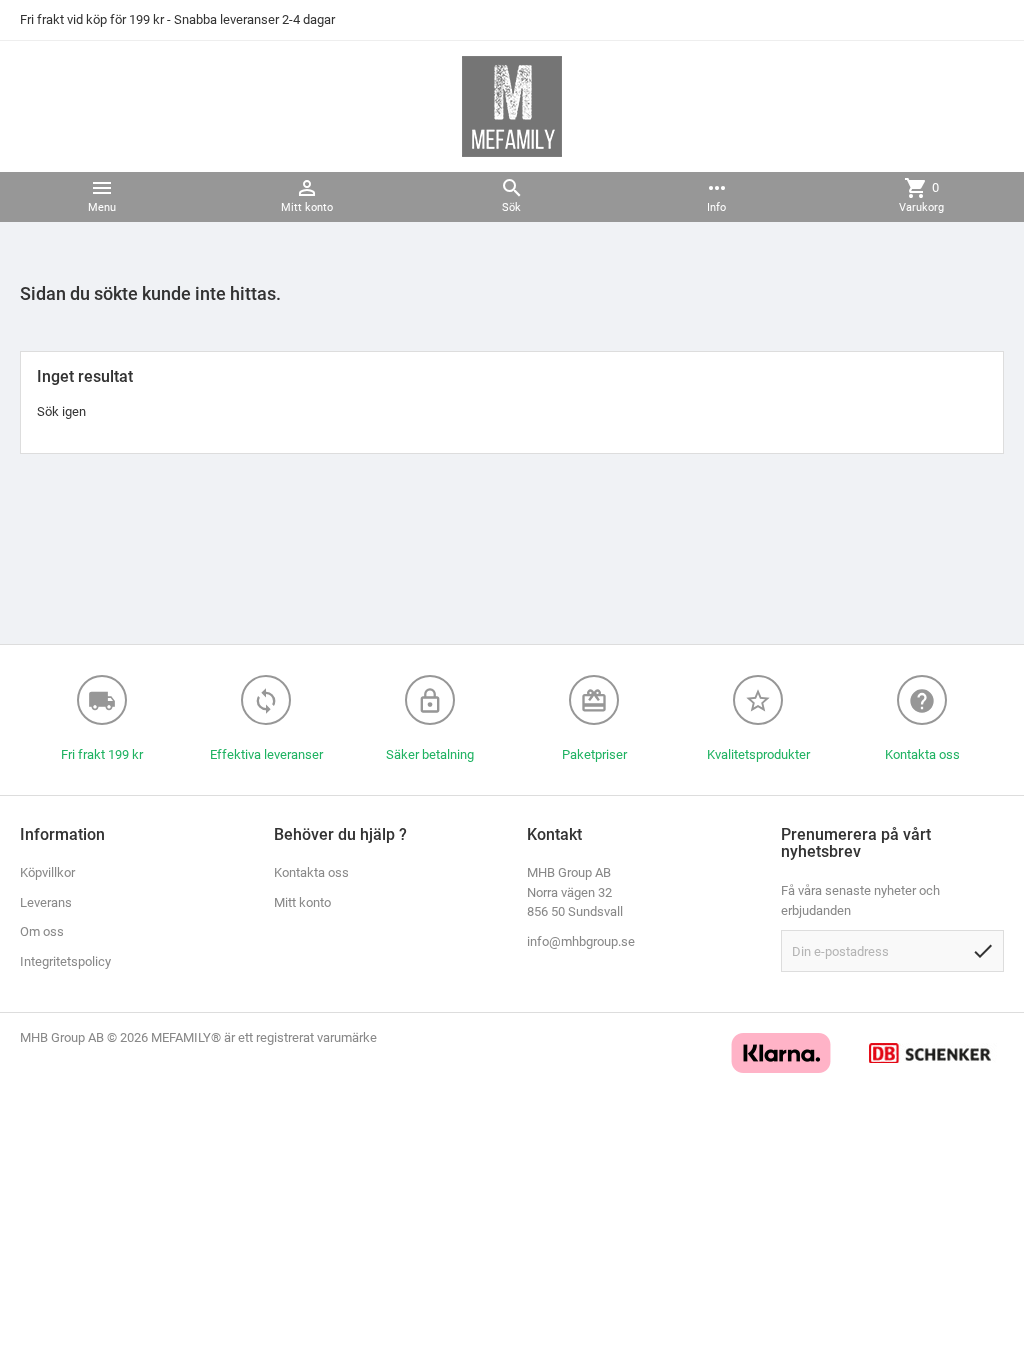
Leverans (46, 902)
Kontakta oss (311, 872)
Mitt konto (302, 902)
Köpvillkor (47, 872)
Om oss (42, 931)
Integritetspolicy (65, 961)
